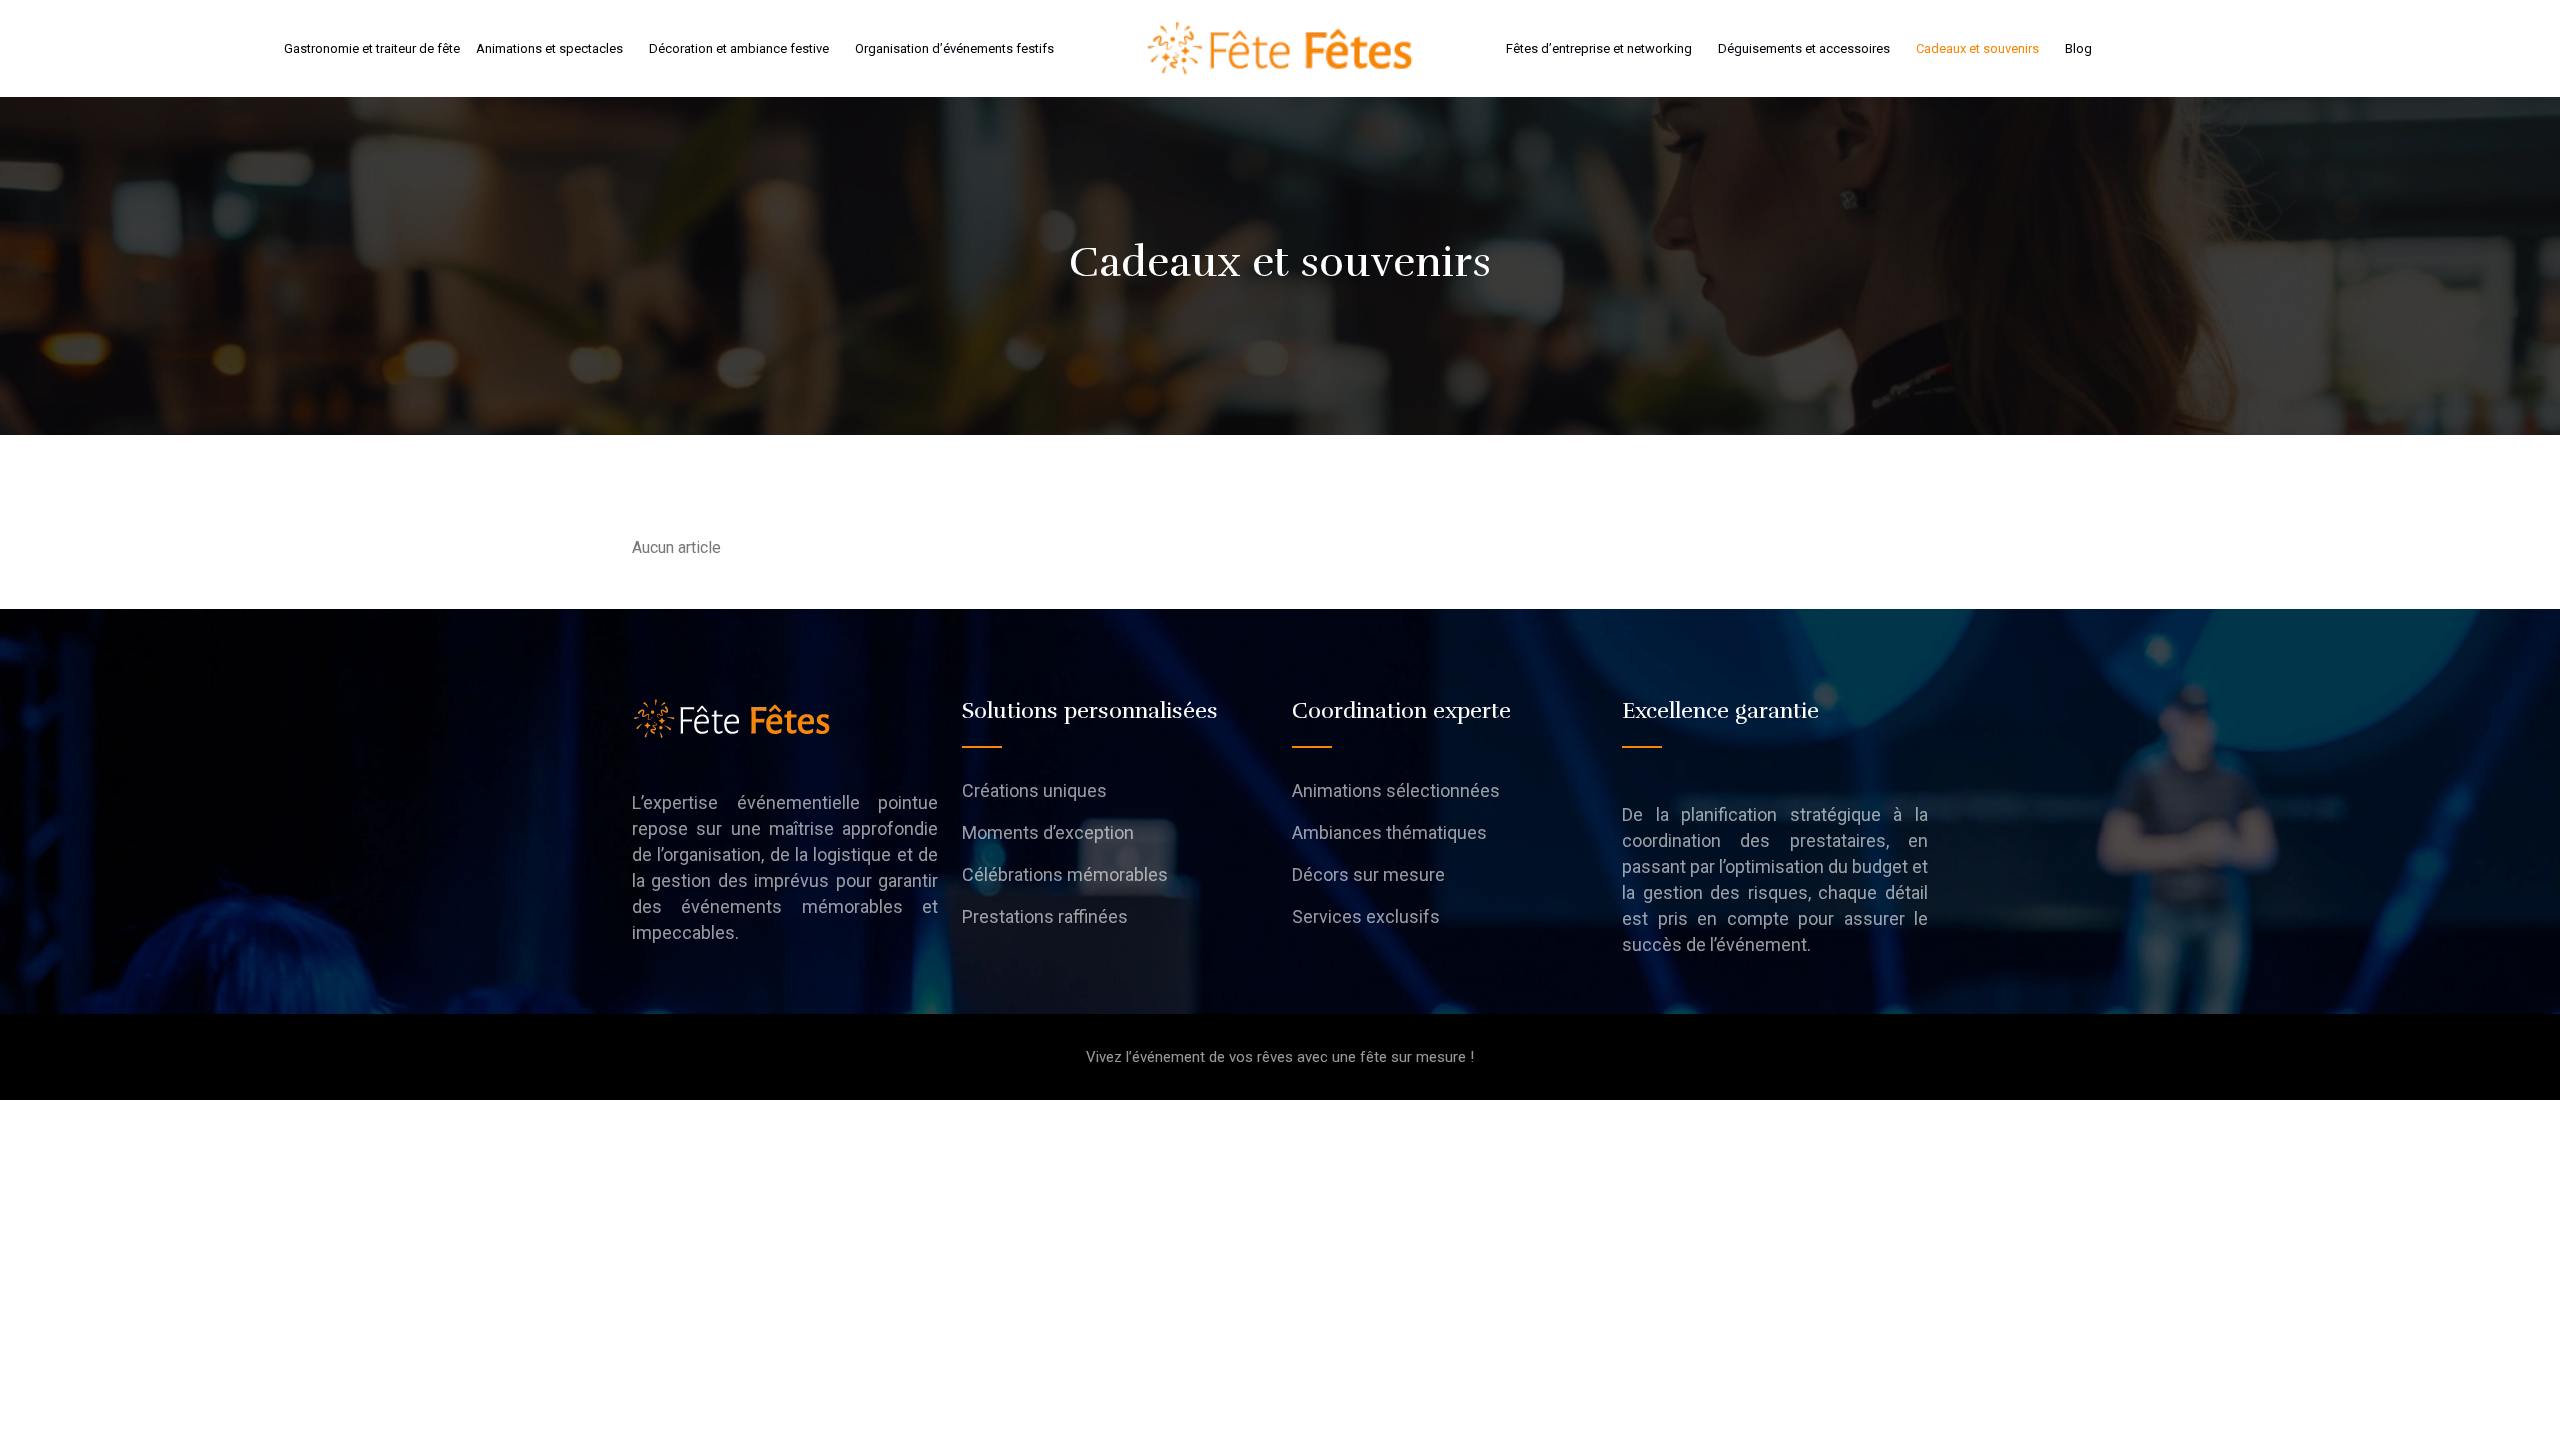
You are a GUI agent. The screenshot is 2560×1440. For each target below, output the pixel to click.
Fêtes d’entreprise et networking (1599, 48)
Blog (2078, 48)
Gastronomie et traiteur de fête (372, 48)
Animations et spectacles (549, 48)
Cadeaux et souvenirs (1977, 48)
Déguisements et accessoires (1804, 48)
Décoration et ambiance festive (739, 48)
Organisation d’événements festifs (954, 48)
